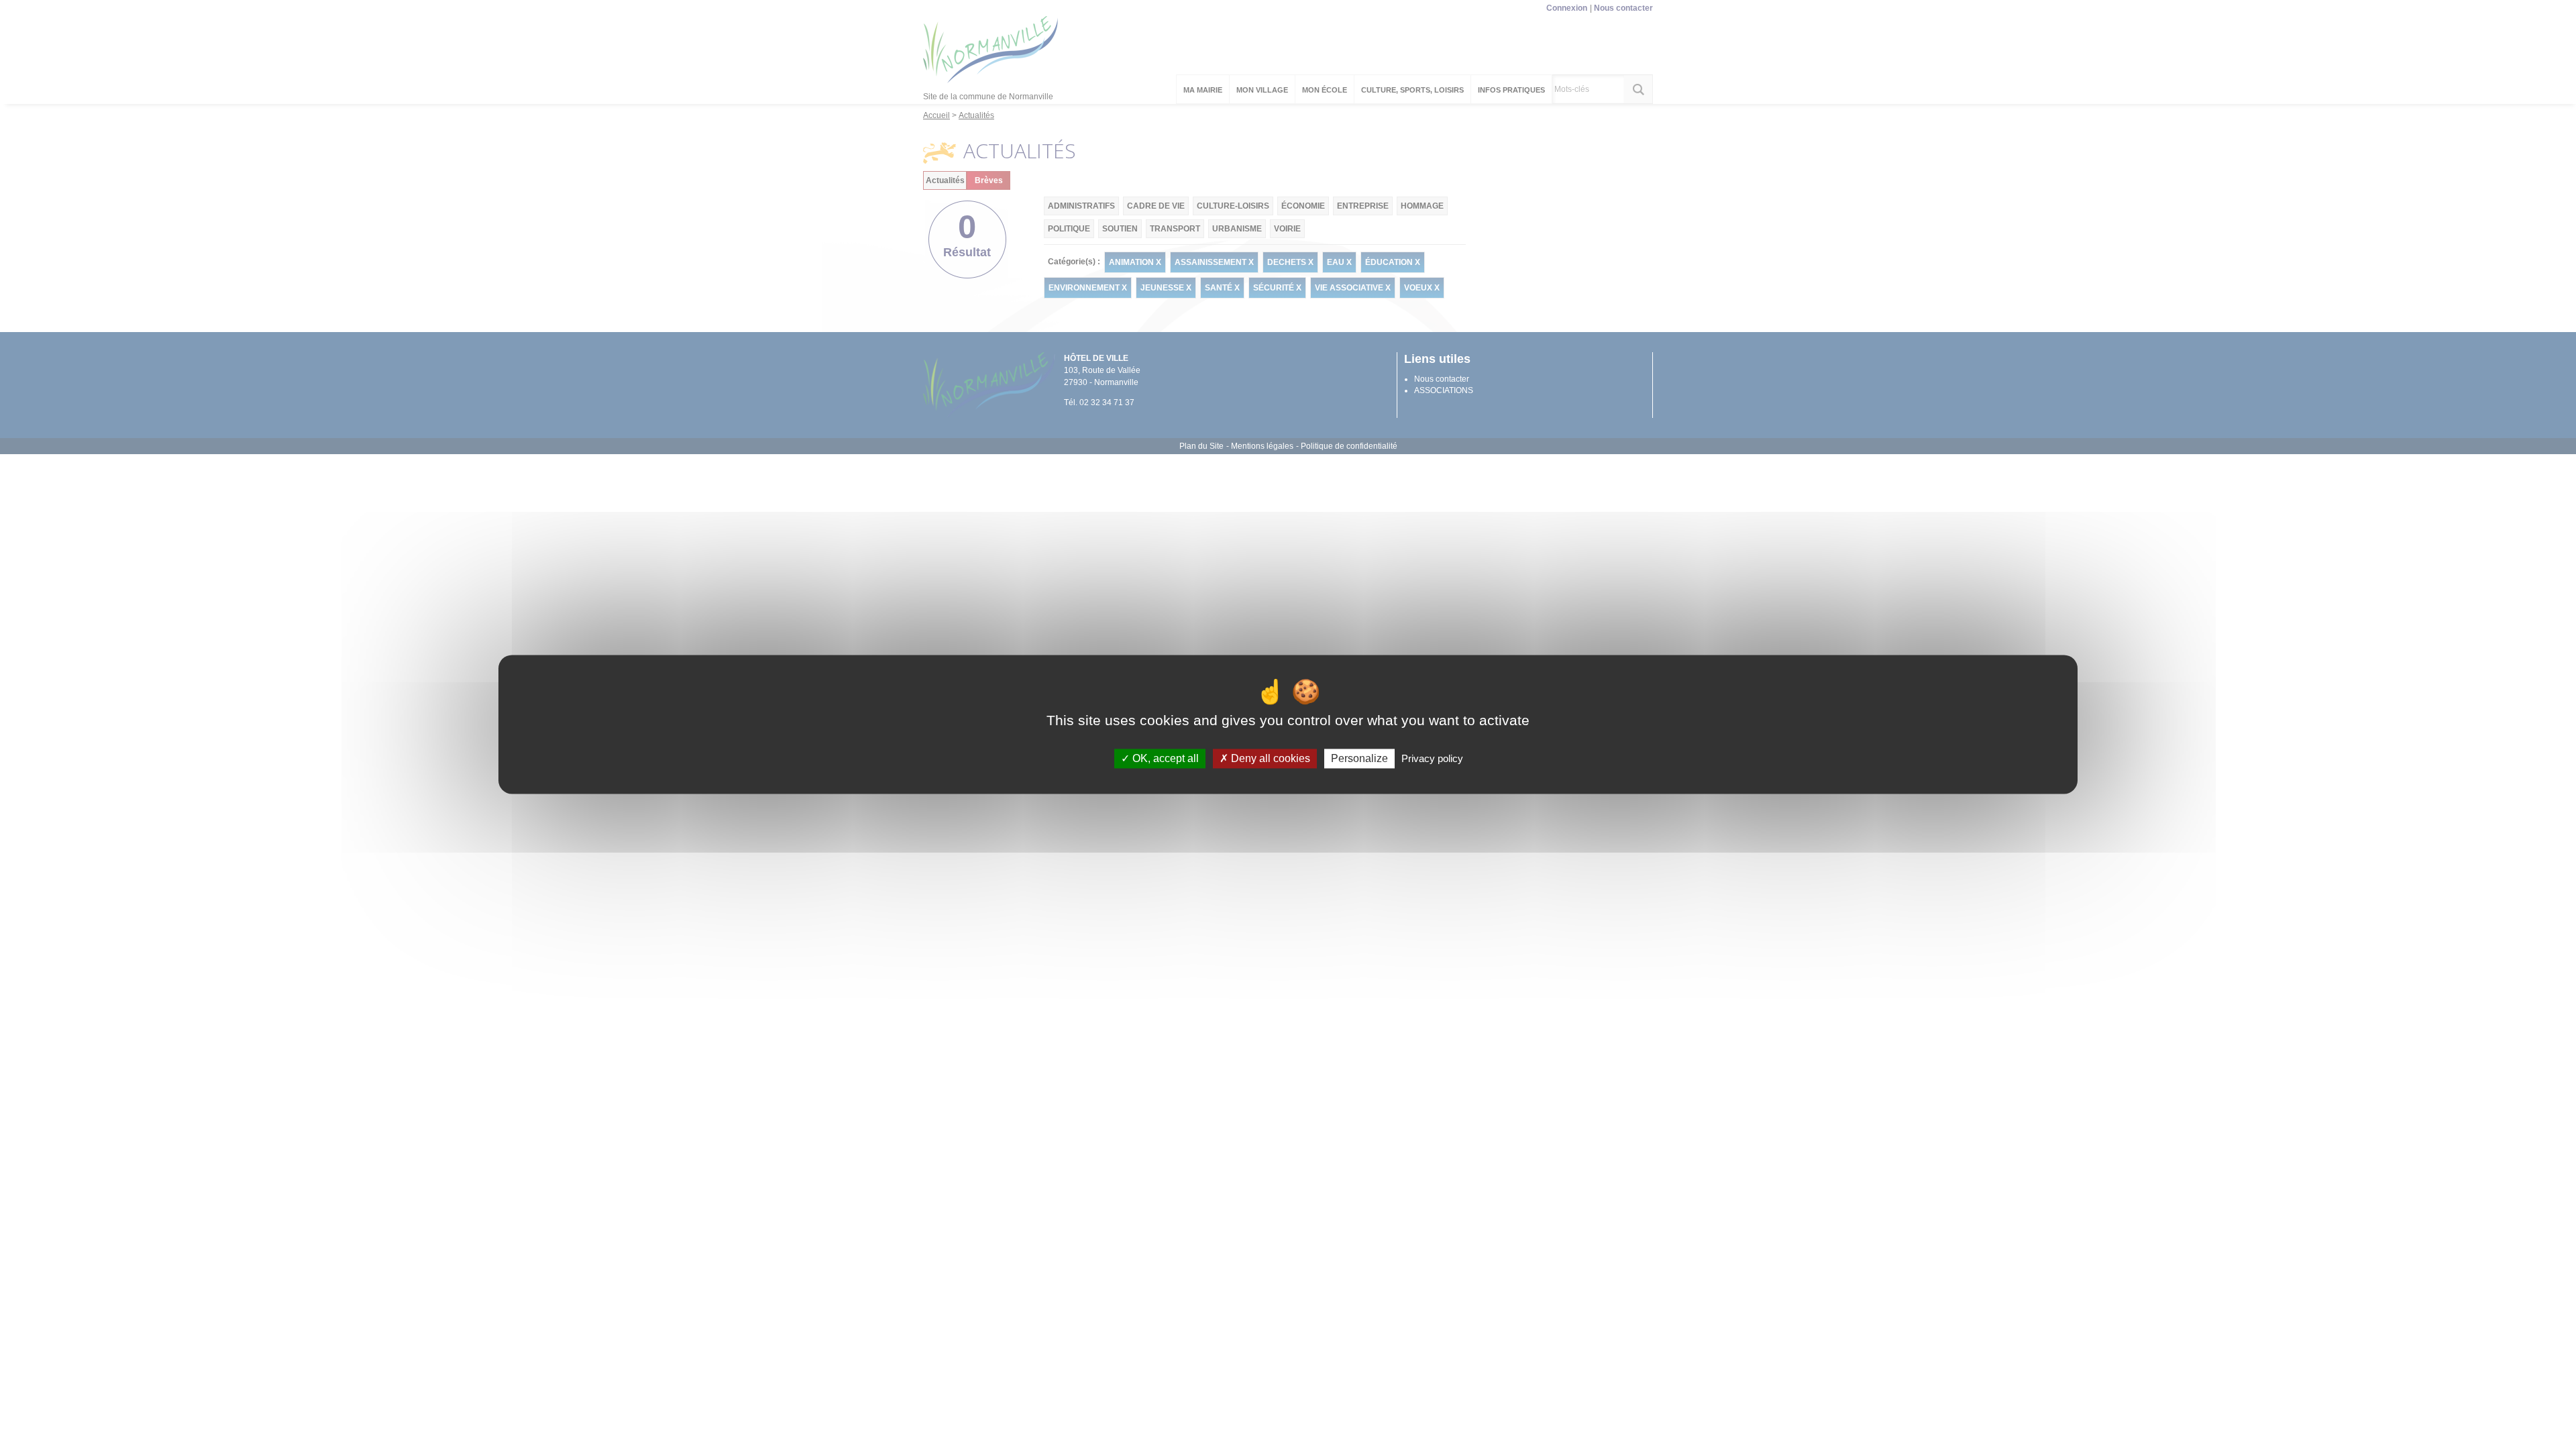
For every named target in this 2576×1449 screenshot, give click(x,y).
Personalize (1359, 758)
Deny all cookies (1269, 758)
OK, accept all (1164, 758)
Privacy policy (1432, 758)
